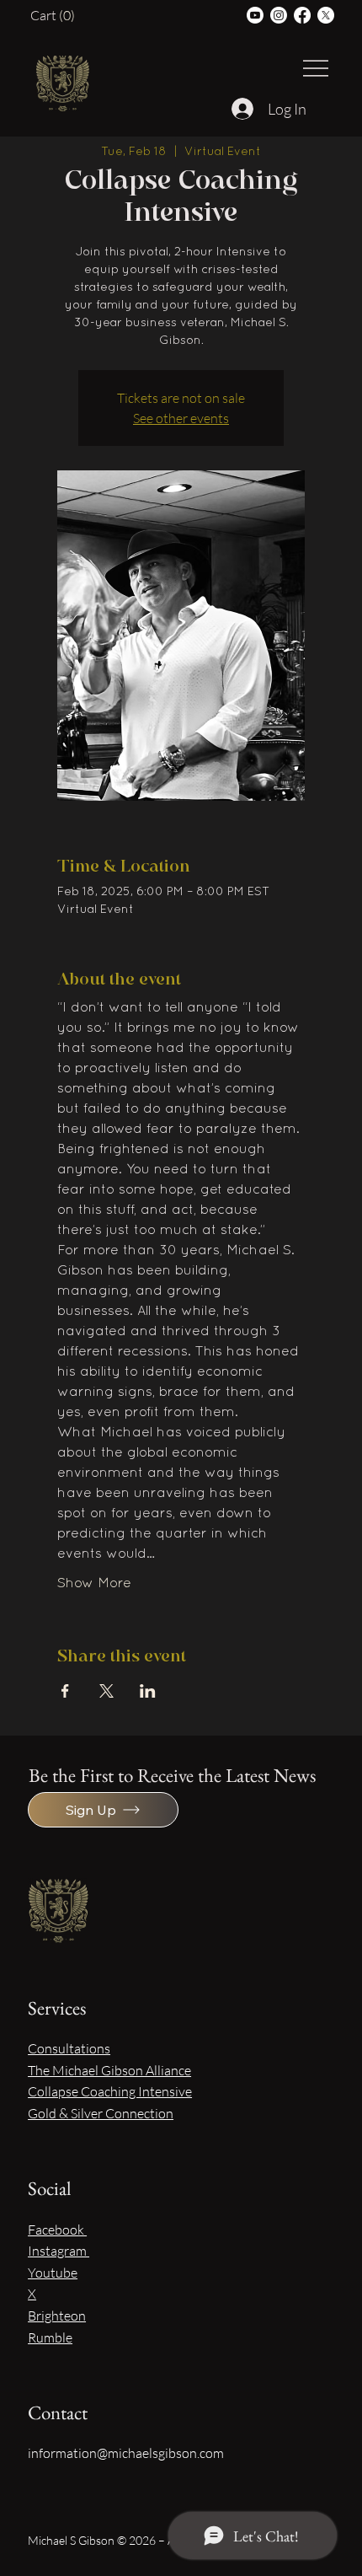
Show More (94, 1584)
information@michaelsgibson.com (126, 2453)
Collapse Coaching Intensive (110, 2091)
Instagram (59, 2251)
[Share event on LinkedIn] (148, 1691)
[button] (56, 16)
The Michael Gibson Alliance (109, 2070)
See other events (181, 418)
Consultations (69, 2048)
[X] (326, 15)
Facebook (57, 2230)
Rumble (50, 2337)
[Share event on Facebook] (65, 1691)
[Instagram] (279, 15)
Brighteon (57, 2316)
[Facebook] (302, 15)
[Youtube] (255, 15)
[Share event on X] (106, 1691)
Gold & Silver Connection (101, 2113)
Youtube (53, 2273)
